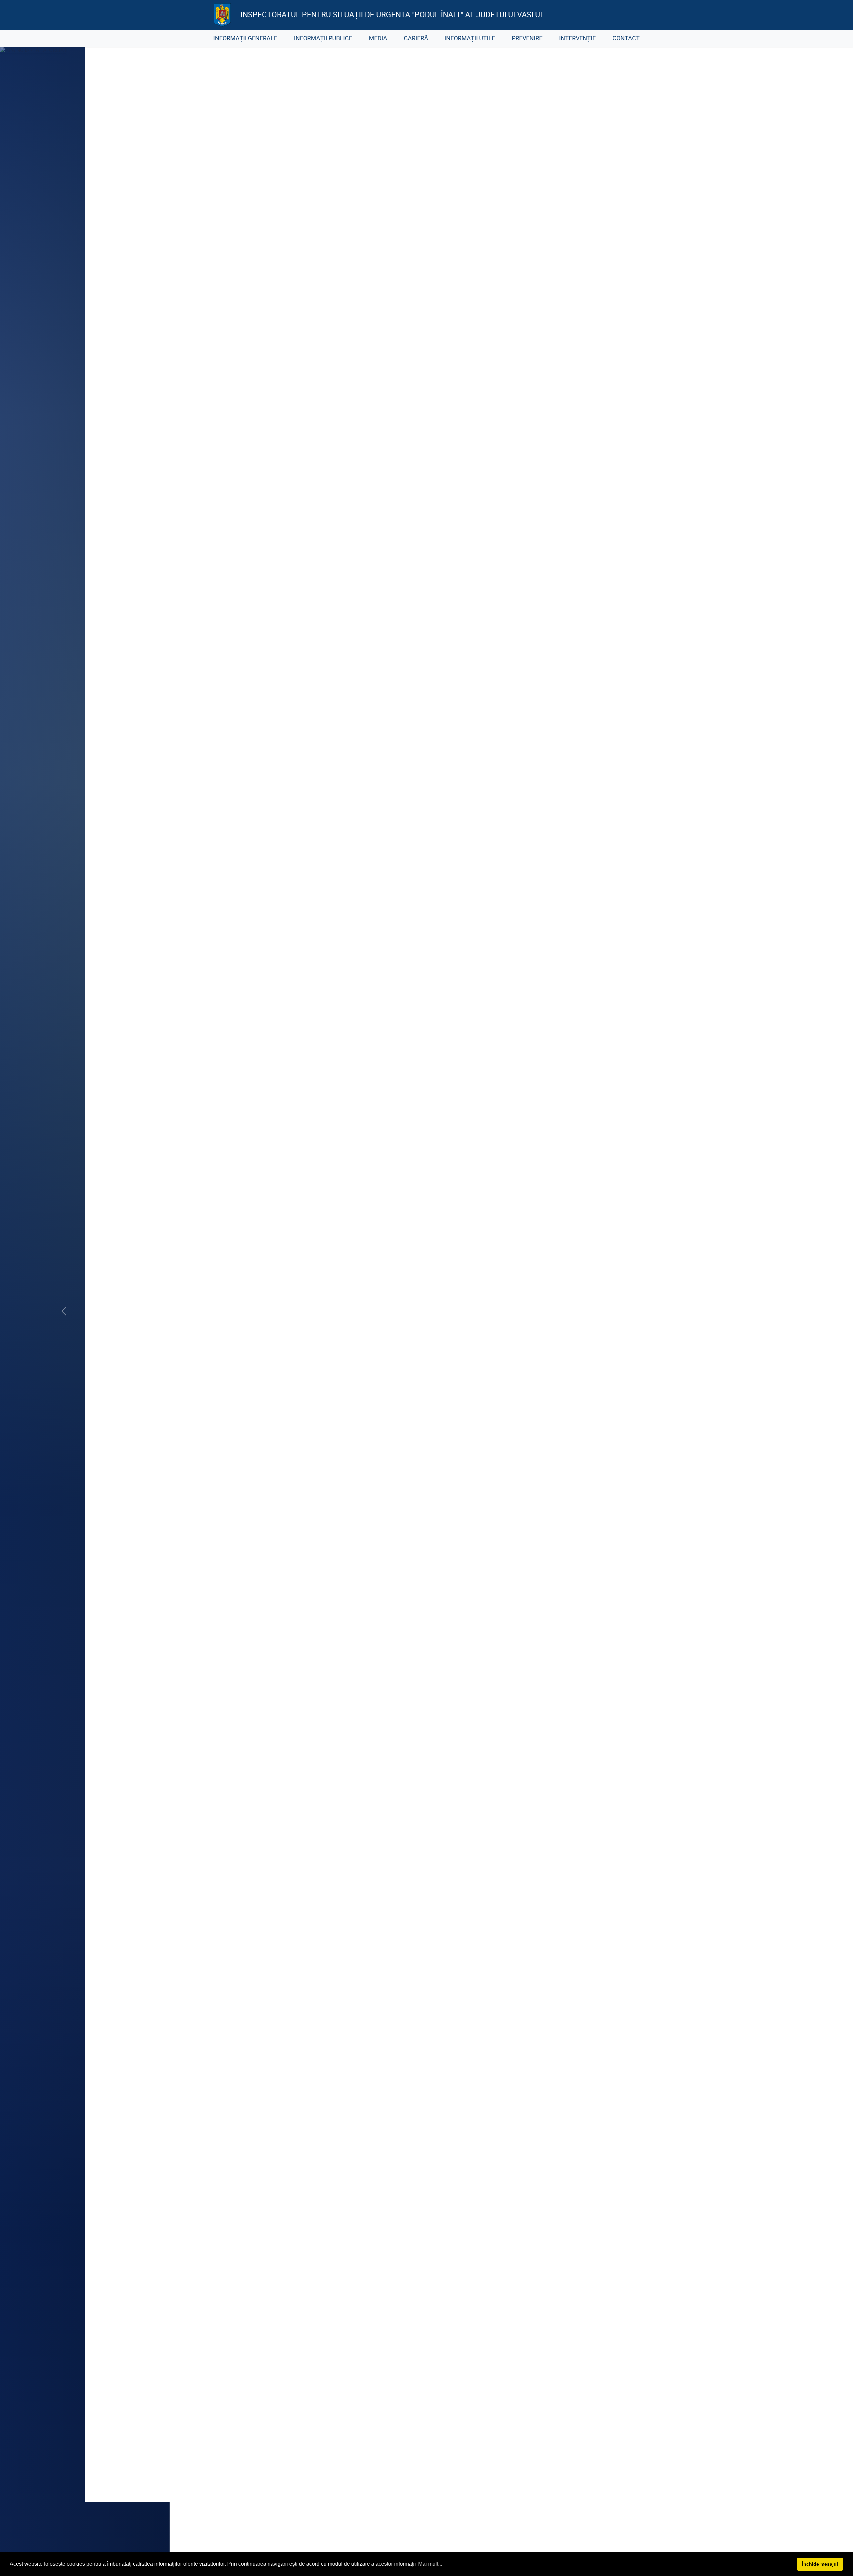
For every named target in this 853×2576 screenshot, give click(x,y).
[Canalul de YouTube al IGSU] (617, 15)
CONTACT (626, 38)
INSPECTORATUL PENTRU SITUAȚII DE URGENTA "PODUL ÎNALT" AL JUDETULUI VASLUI (391, 15)
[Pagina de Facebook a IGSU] (602, 15)
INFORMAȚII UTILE (470, 38)
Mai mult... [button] (430, 2564)
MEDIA (378, 38)
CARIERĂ (416, 38)
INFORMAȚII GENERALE (245, 38)
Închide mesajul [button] (820, 2564)
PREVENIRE (527, 38)
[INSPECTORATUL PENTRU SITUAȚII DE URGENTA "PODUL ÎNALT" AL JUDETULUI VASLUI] (222, 15)
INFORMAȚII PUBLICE (323, 38)
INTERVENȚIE (577, 38)
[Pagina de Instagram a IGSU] (632, 15)
